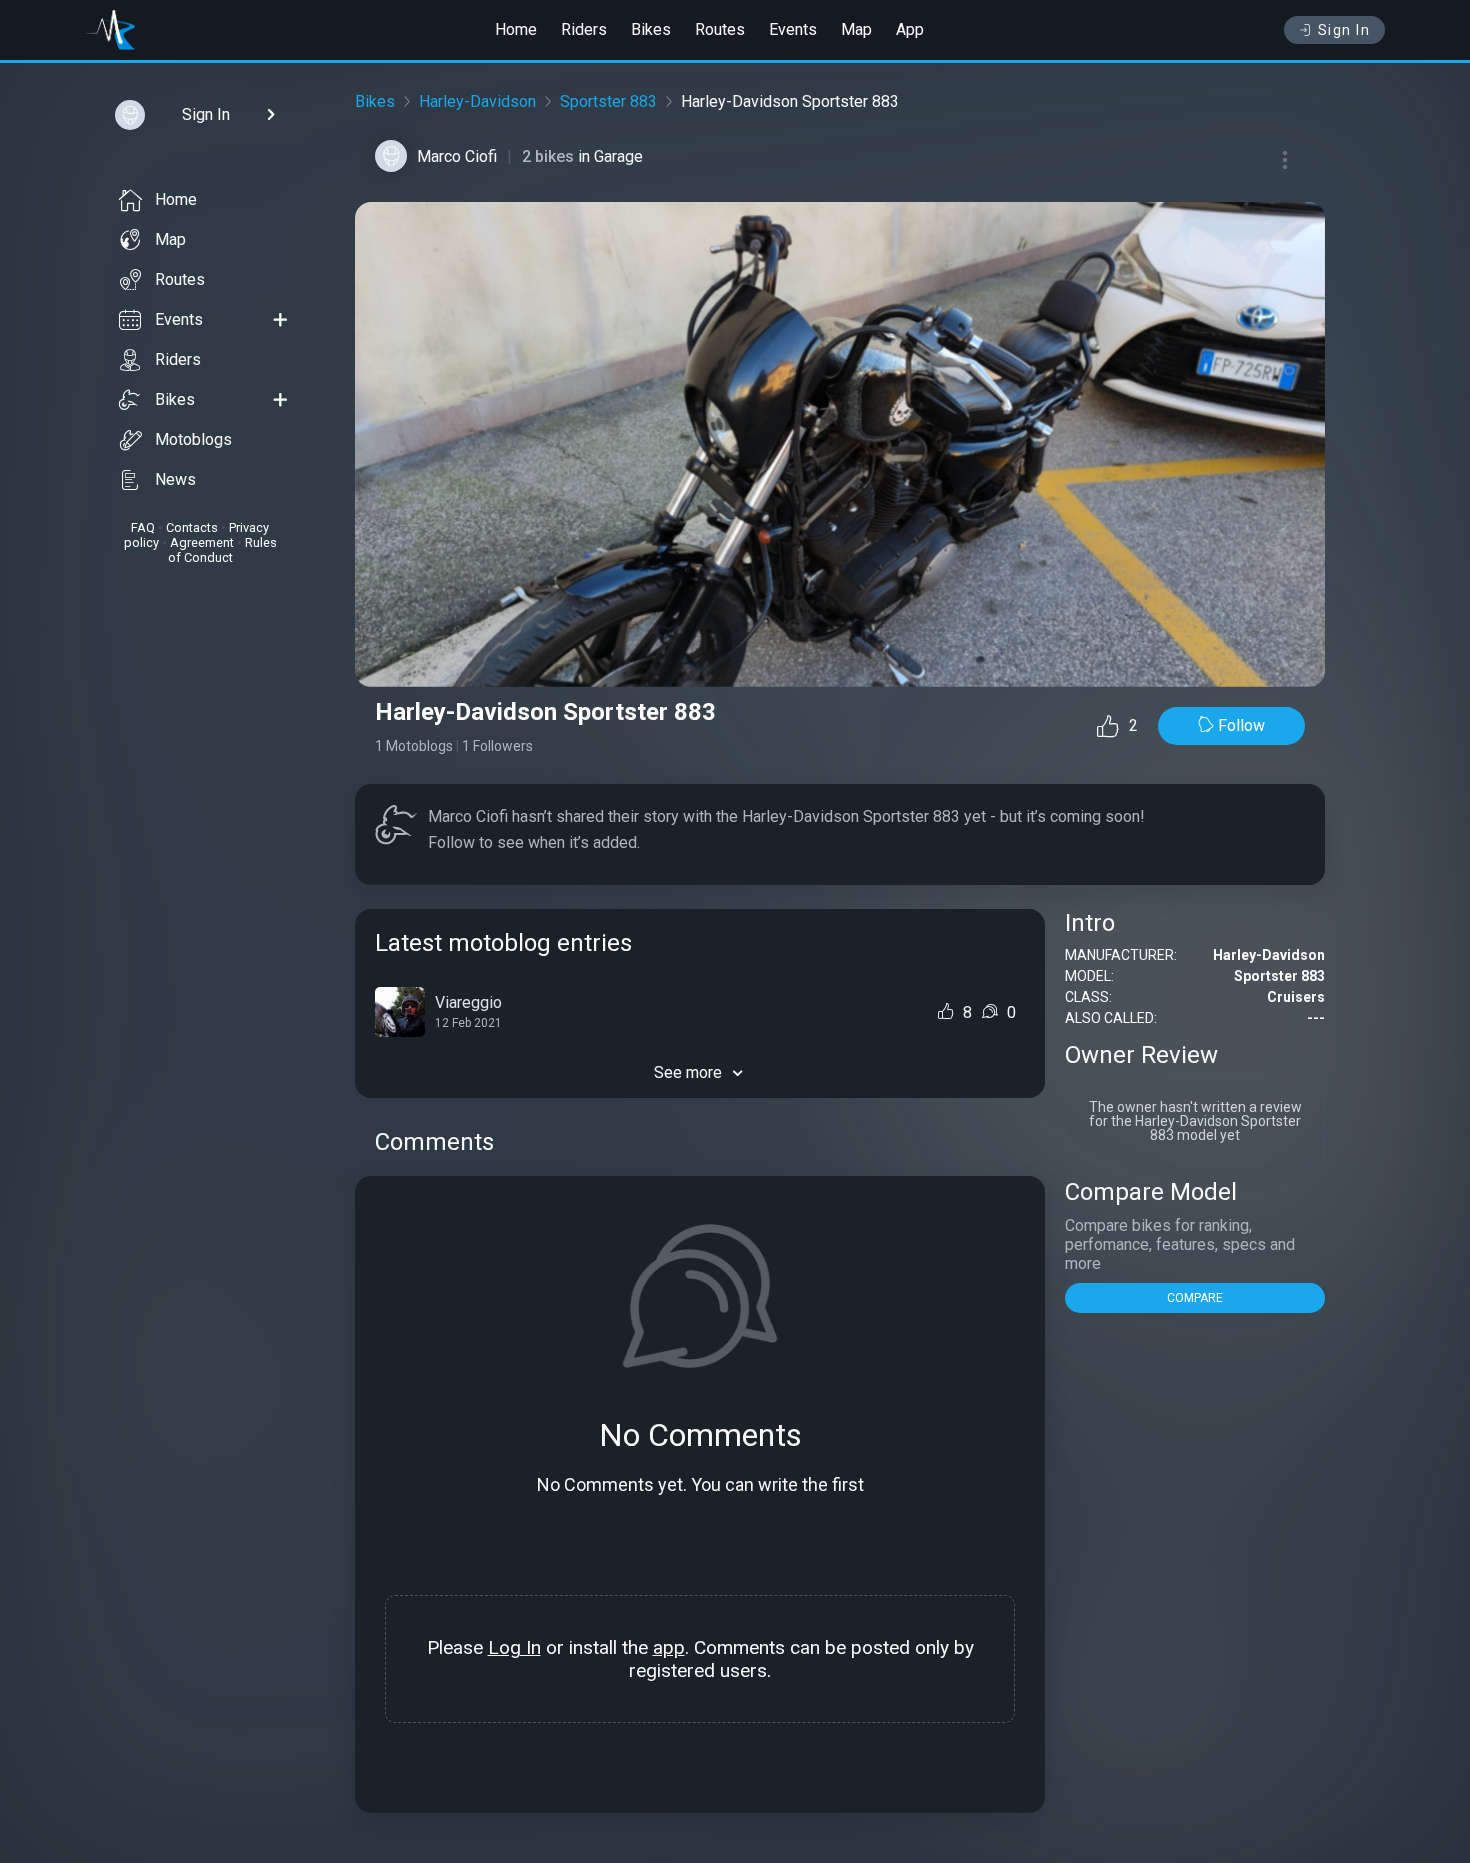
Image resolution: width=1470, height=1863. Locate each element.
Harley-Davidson (477, 101)
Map (856, 29)
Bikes (651, 29)
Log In (514, 1647)
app (669, 1647)
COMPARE (1195, 1298)
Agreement (202, 542)
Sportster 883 (608, 101)
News (175, 479)
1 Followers (497, 746)
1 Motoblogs (414, 746)
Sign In (1344, 30)
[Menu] (1285, 160)
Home (516, 29)
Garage (618, 156)
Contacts (192, 527)
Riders (584, 29)
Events (793, 29)
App (910, 29)
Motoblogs (193, 439)
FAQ (143, 527)
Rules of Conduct (222, 550)
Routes (720, 29)
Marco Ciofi (457, 156)
